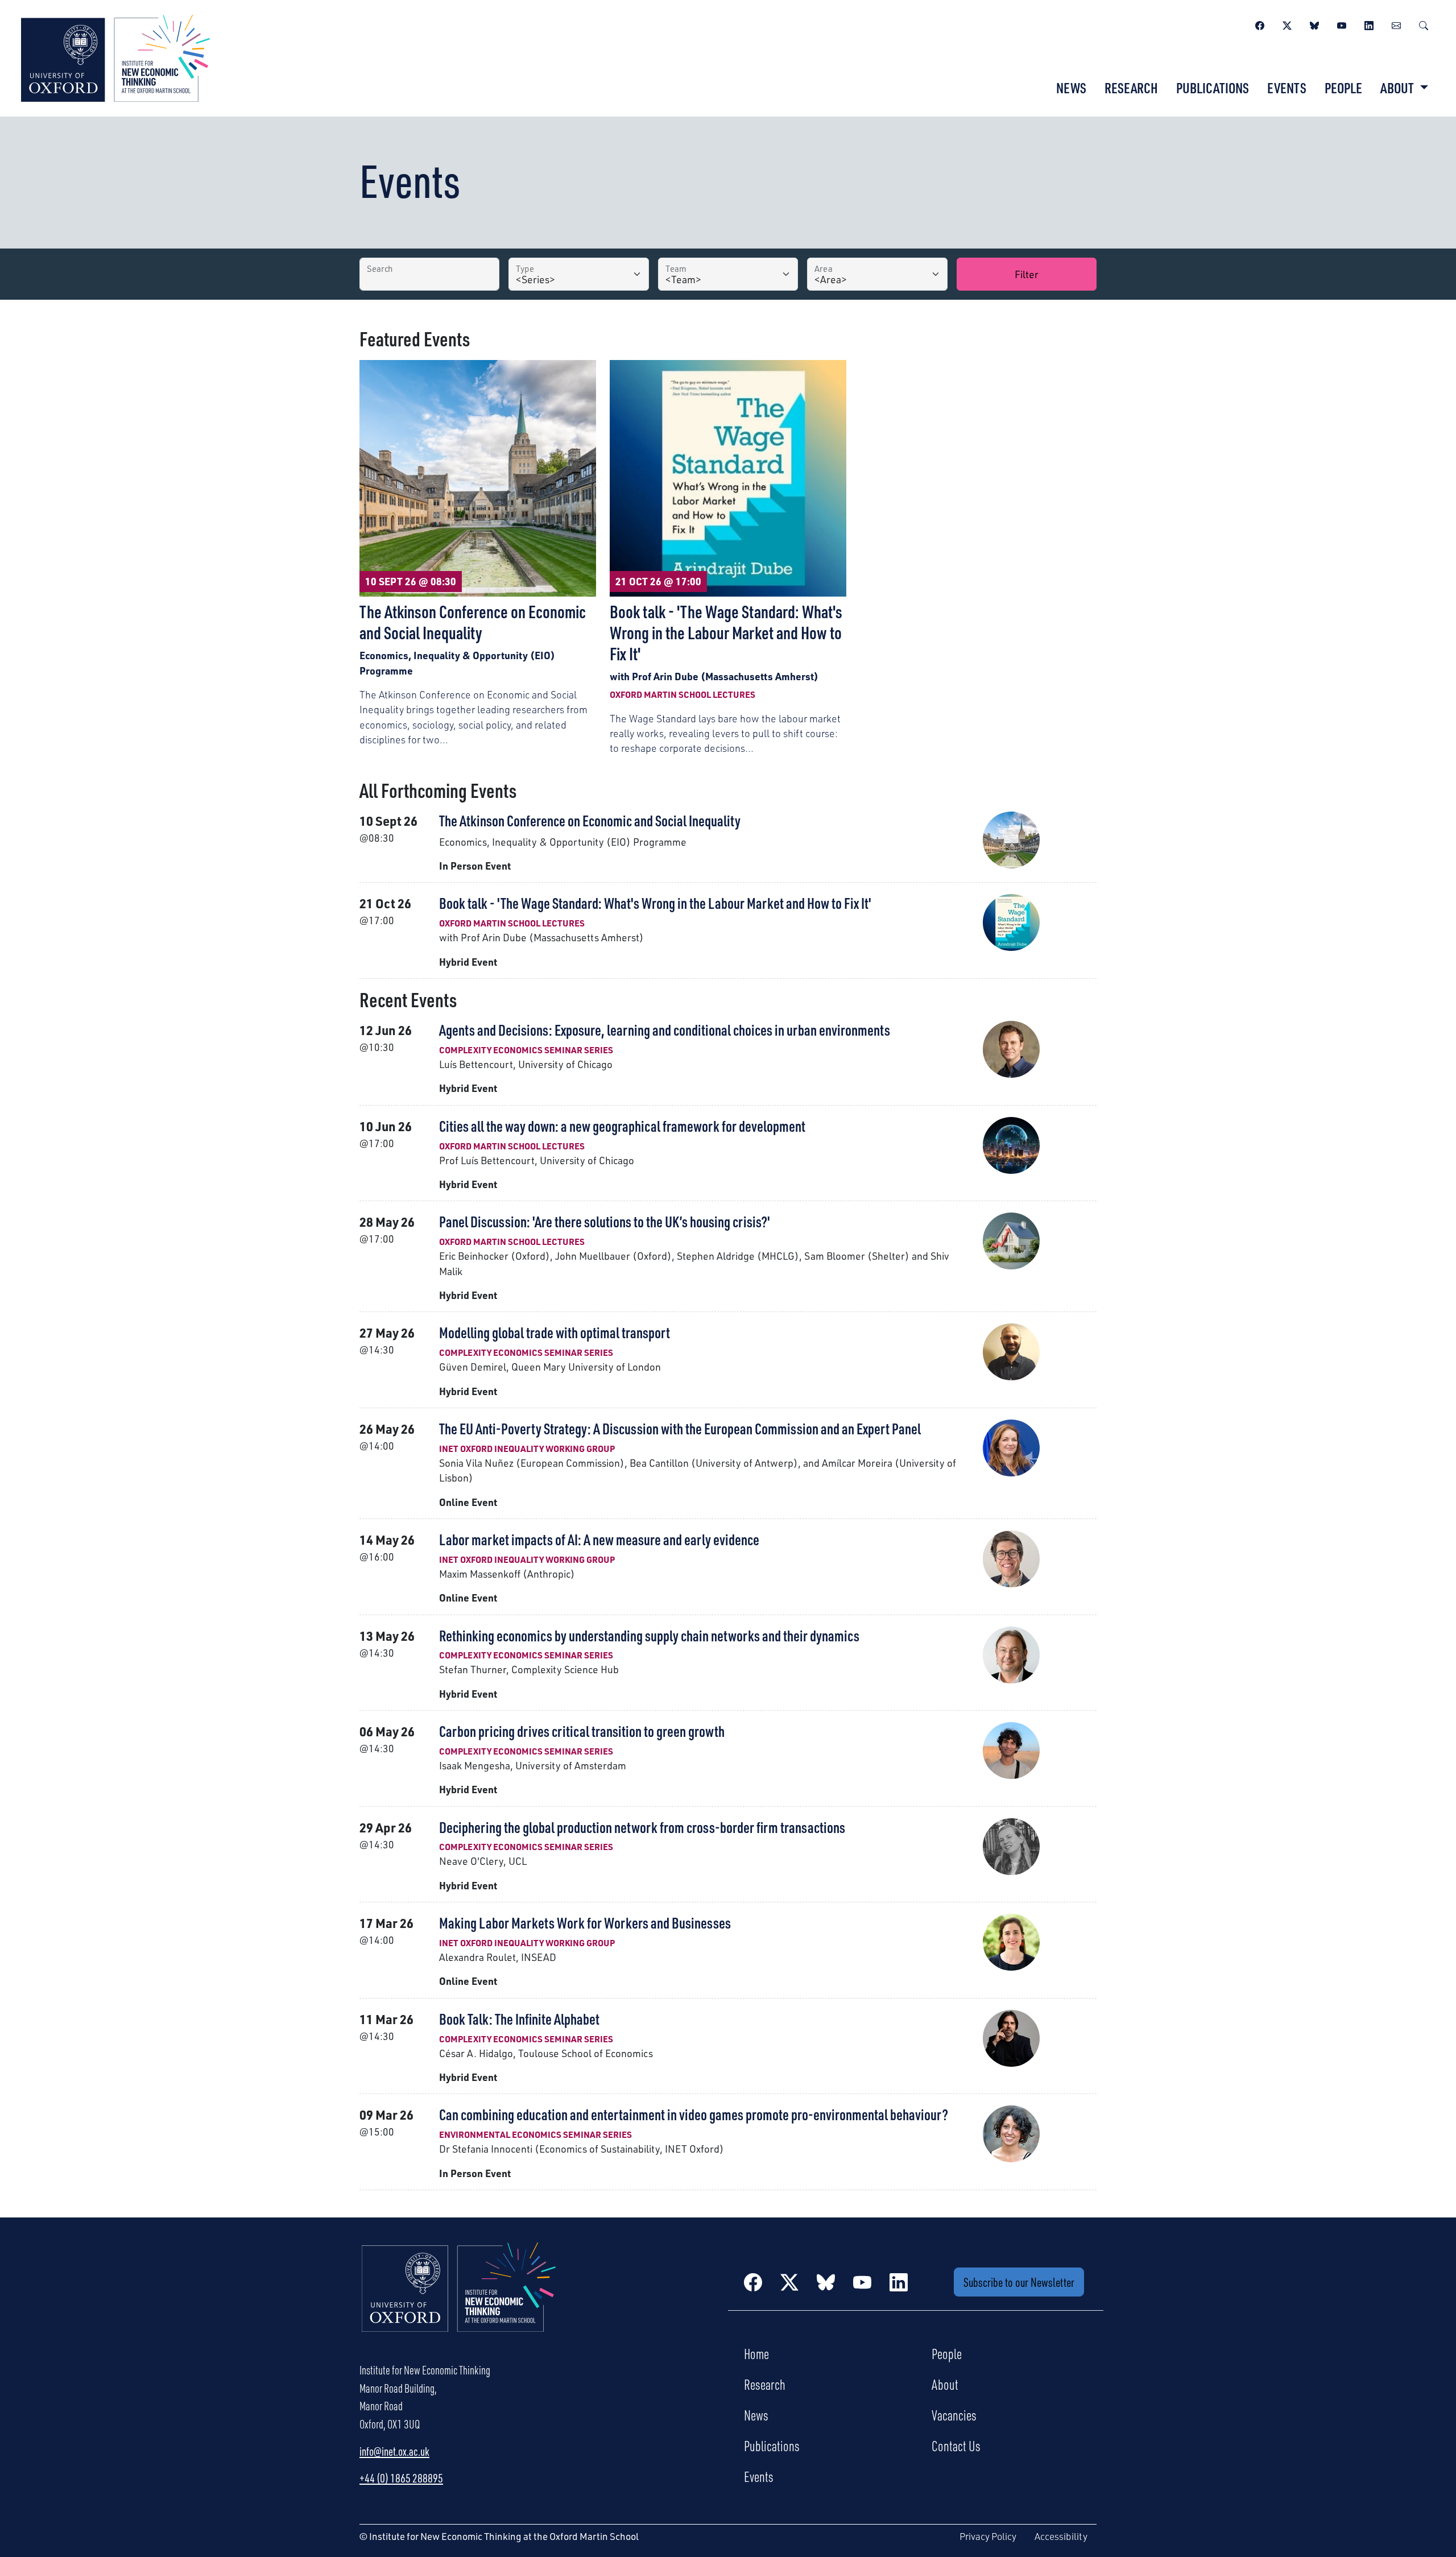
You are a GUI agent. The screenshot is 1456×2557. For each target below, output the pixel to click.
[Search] (1424, 24)
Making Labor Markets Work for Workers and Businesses (585, 1923)
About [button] (1398, 88)
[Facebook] (1260, 24)
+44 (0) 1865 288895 (401, 2478)
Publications (1213, 88)
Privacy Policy (988, 2536)
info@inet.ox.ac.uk (394, 2451)
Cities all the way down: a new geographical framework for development (622, 1126)
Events (1287, 88)
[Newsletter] (1396, 24)
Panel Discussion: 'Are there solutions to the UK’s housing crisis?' (605, 1221)
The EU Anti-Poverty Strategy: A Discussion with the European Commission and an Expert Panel (680, 1428)
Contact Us (956, 2446)
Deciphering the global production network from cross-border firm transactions (642, 1827)
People (1343, 88)
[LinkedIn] (1369, 24)
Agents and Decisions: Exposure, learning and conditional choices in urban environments (665, 1030)
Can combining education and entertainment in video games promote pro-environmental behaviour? (694, 2114)
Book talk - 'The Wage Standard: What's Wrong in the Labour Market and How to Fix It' (655, 903)
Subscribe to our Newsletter (1019, 2282)
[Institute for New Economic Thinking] (115, 57)
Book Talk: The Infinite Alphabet (519, 2019)
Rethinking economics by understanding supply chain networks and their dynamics (649, 1635)
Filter (1027, 274)
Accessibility (1061, 2536)
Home (756, 2353)
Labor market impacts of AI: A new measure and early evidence (599, 1539)
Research (1131, 88)
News (1071, 88)
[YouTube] (1342, 24)
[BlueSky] (1314, 24)
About (945, 2384)
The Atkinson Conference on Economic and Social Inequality (590, 820)
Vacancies (954, 2415)
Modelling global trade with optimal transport (555, 1332)
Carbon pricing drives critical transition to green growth (582, 1731)
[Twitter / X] (1287, 24)
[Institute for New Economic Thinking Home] (459, 2299)
